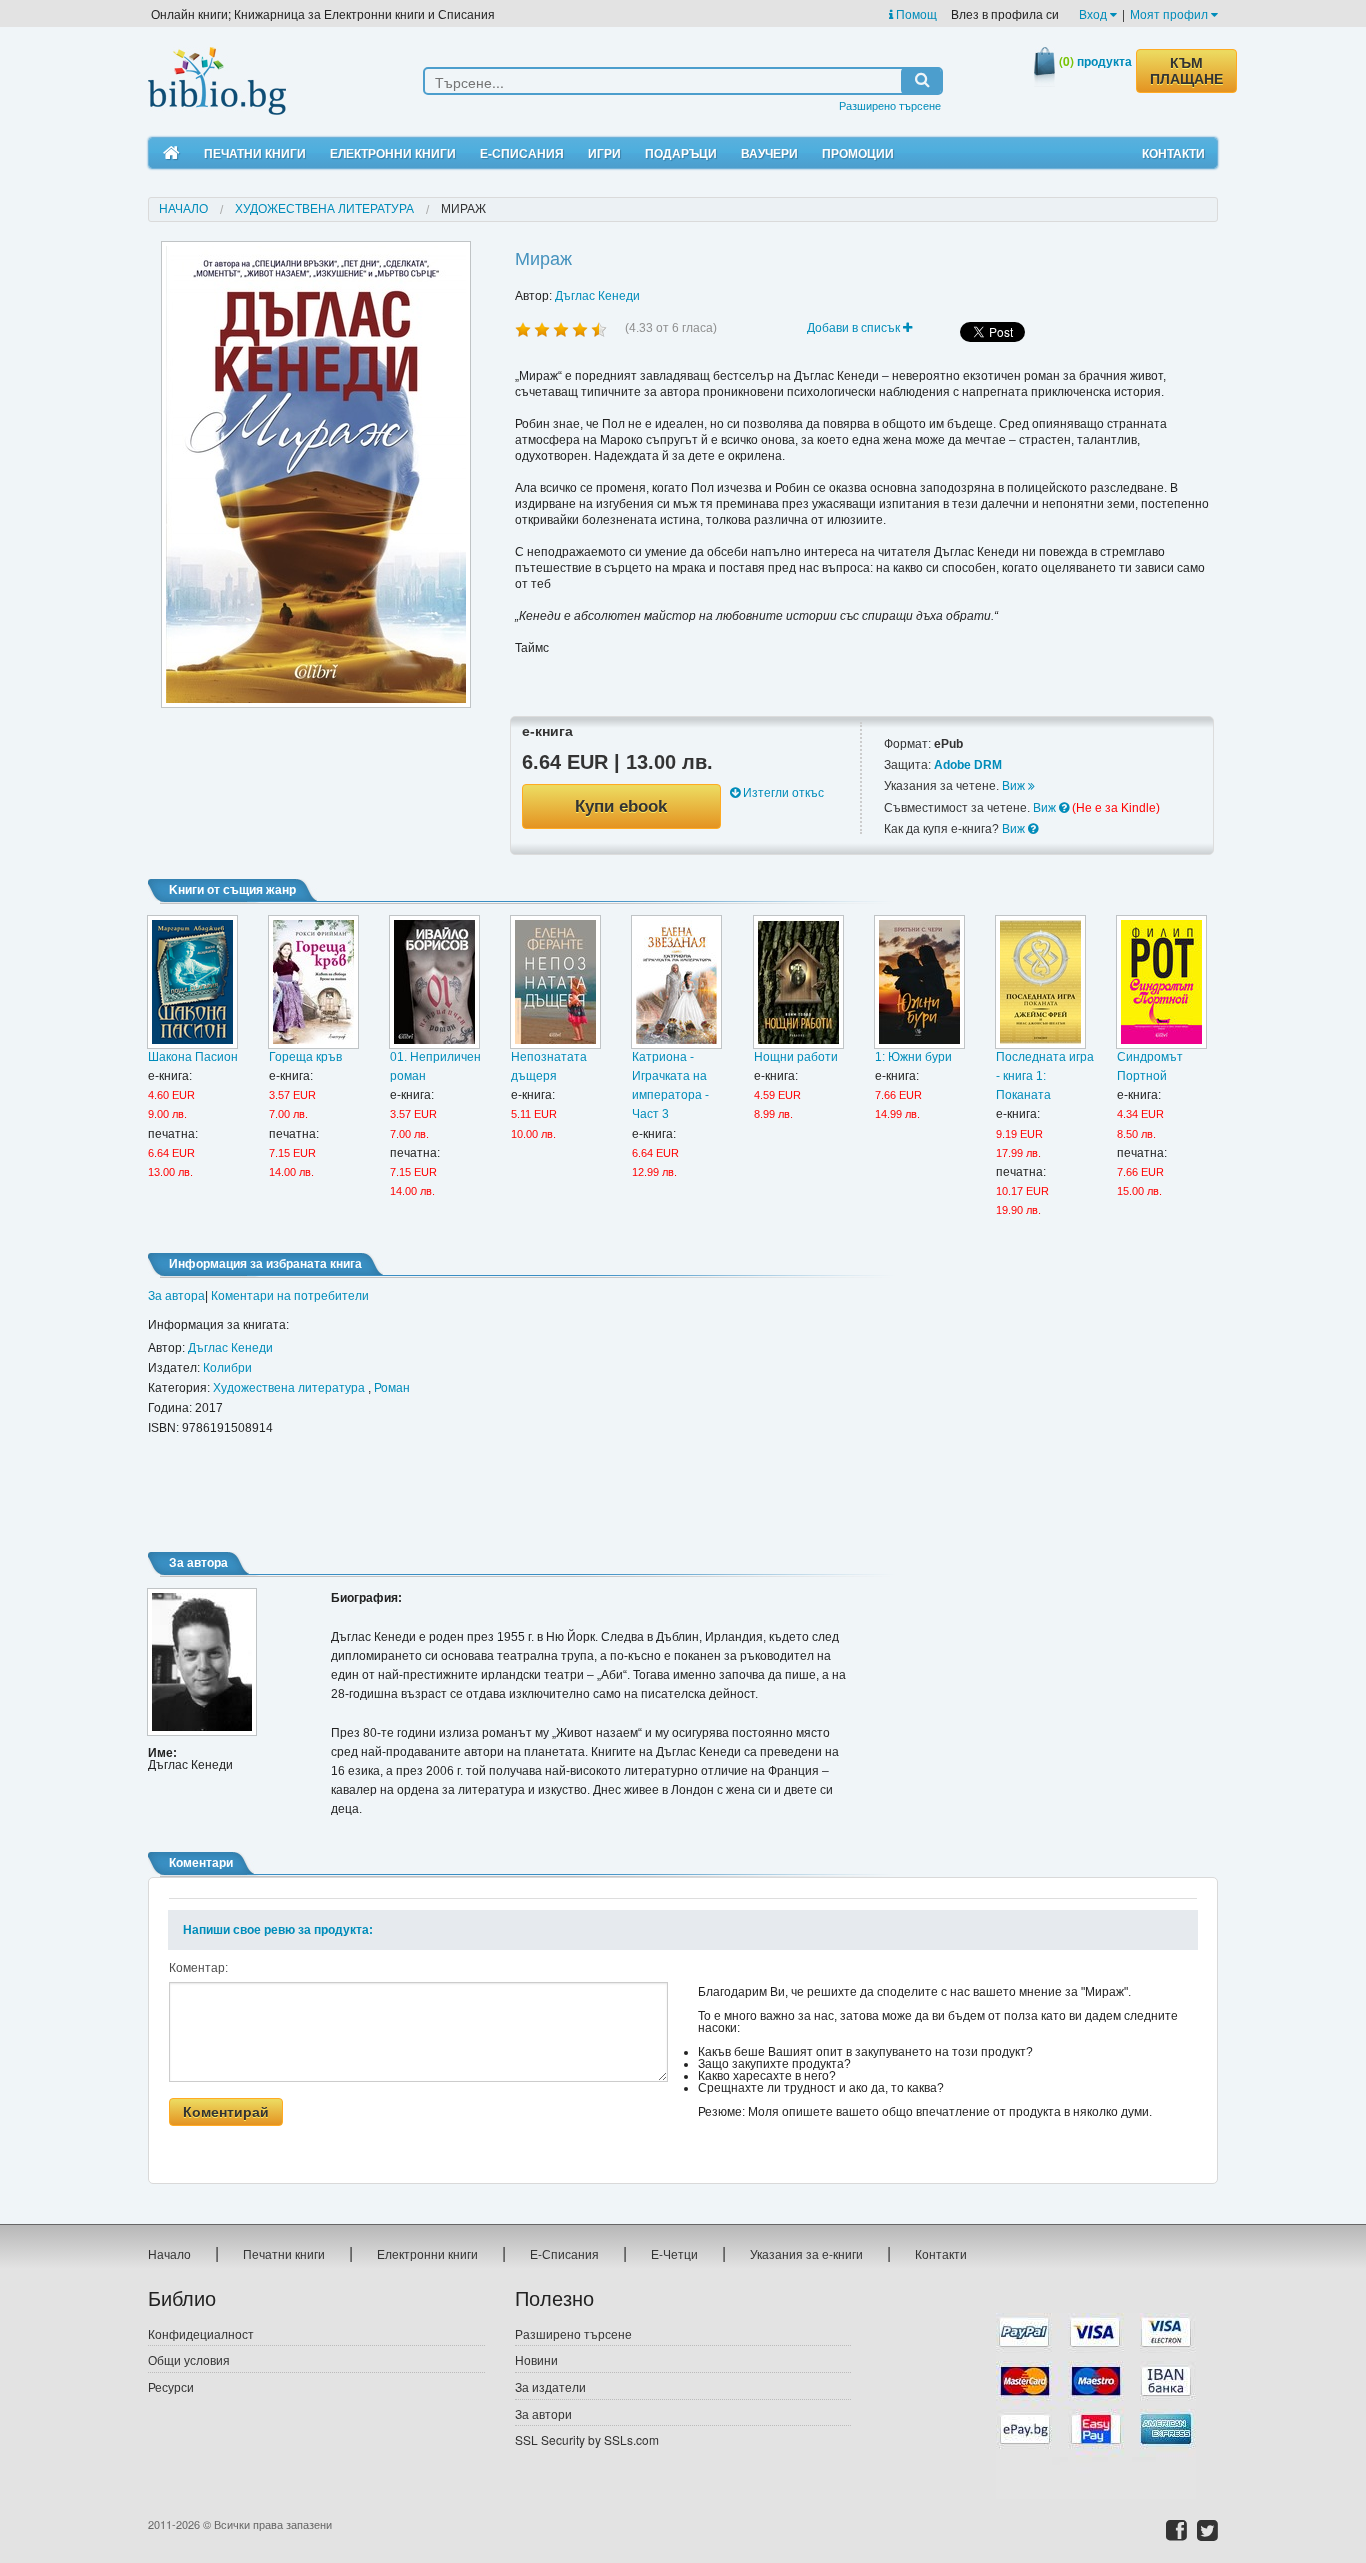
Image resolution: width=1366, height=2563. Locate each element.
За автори (543, 2413)
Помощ (915, 13)
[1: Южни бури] (919, 982)
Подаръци (681, 153)
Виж (1015, 786)
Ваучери (769, 153)
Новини (536, 2359)
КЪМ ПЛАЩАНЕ (1186, 71)
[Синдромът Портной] (1161, 982)
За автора (176, 1296)
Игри (604, 153)
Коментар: (198, 1968)
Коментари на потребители (290, 1296)
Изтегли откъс (782, 793)
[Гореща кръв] (313, 982)
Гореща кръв (305, 1057)
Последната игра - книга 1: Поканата (1045, 1076)
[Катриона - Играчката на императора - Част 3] (676, 982)
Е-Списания (522, 153)
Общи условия (189, 2359)
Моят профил (1170, 13)
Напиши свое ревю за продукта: (278, 1930)
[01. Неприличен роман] (434, 982)
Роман (392, 1388)
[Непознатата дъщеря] (555, 982)
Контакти (1173, 153)
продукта (1095, 61)
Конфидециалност (201, 2333)
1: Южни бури (913, 1057)
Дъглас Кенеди (597, 296)
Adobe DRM (968, 765)
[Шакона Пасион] (192, 982)
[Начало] (171, 153)
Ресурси (171, 2386)
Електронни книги (393, 153)
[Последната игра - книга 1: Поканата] (1040, 982)
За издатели (550, 2386)
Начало (183, 209)
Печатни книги (255, 153)
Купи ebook (621, 806)
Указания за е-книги (806, 2253)
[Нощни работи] (798, 982)
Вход (1094, 13)
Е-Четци (674, 2253)
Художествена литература (324, 209)
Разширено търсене (890, 105)
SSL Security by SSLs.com (587, 2439)
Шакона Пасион (193, 1057)
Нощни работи (796, 1057)
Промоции (858, 153)
